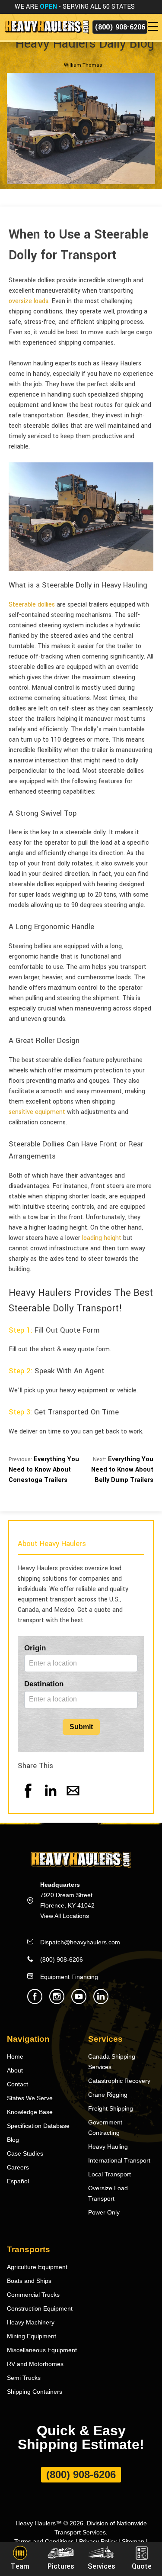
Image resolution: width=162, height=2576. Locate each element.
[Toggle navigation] (155, 27)
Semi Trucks (24, 2378)
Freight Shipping (111, 2108)
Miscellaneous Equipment (42, 2350)
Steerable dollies (32, 605)
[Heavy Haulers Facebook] (35, 2002)
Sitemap (133, 2541)
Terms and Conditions (44, 2541)
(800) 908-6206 (120, 27)
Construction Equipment (40, 2308)
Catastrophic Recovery (119, 2081)
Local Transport (110, 2174)
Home (15, 2056)
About (15, 2070)
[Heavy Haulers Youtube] (79, 2002)
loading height (102, 1238)
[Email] (73, 1799)
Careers (18, 2167)
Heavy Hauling (108, 2147)
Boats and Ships (29, 2281)
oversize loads (29, 301)
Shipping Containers (35, 2392)
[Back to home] (46, 27)
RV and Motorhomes (35, 2364)
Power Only (104, 2212)
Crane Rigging (108, 2095)
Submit (81, 1727)
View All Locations (65, 1916)
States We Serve (30, 2098)
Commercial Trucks (33, 2295)
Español (18, 2181)
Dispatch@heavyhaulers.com (80, 1942)
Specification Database (38, 2126)
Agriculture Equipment (37, 2267)
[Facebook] (28, 1799)
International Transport (119, 2160)
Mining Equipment (32, 2336)
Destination (44, 1684)
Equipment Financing (69, 1977)
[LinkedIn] (51, 1799)
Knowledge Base (30, 2112)
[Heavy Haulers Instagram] (57, 2002)
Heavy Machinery (31, 2322)
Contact (17, 2084)
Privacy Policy (98, 2541)
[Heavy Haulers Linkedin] (101, 2002)
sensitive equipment (37, 1112)
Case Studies (25, 2153)
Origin (35, 1648)
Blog (13, 2140)
